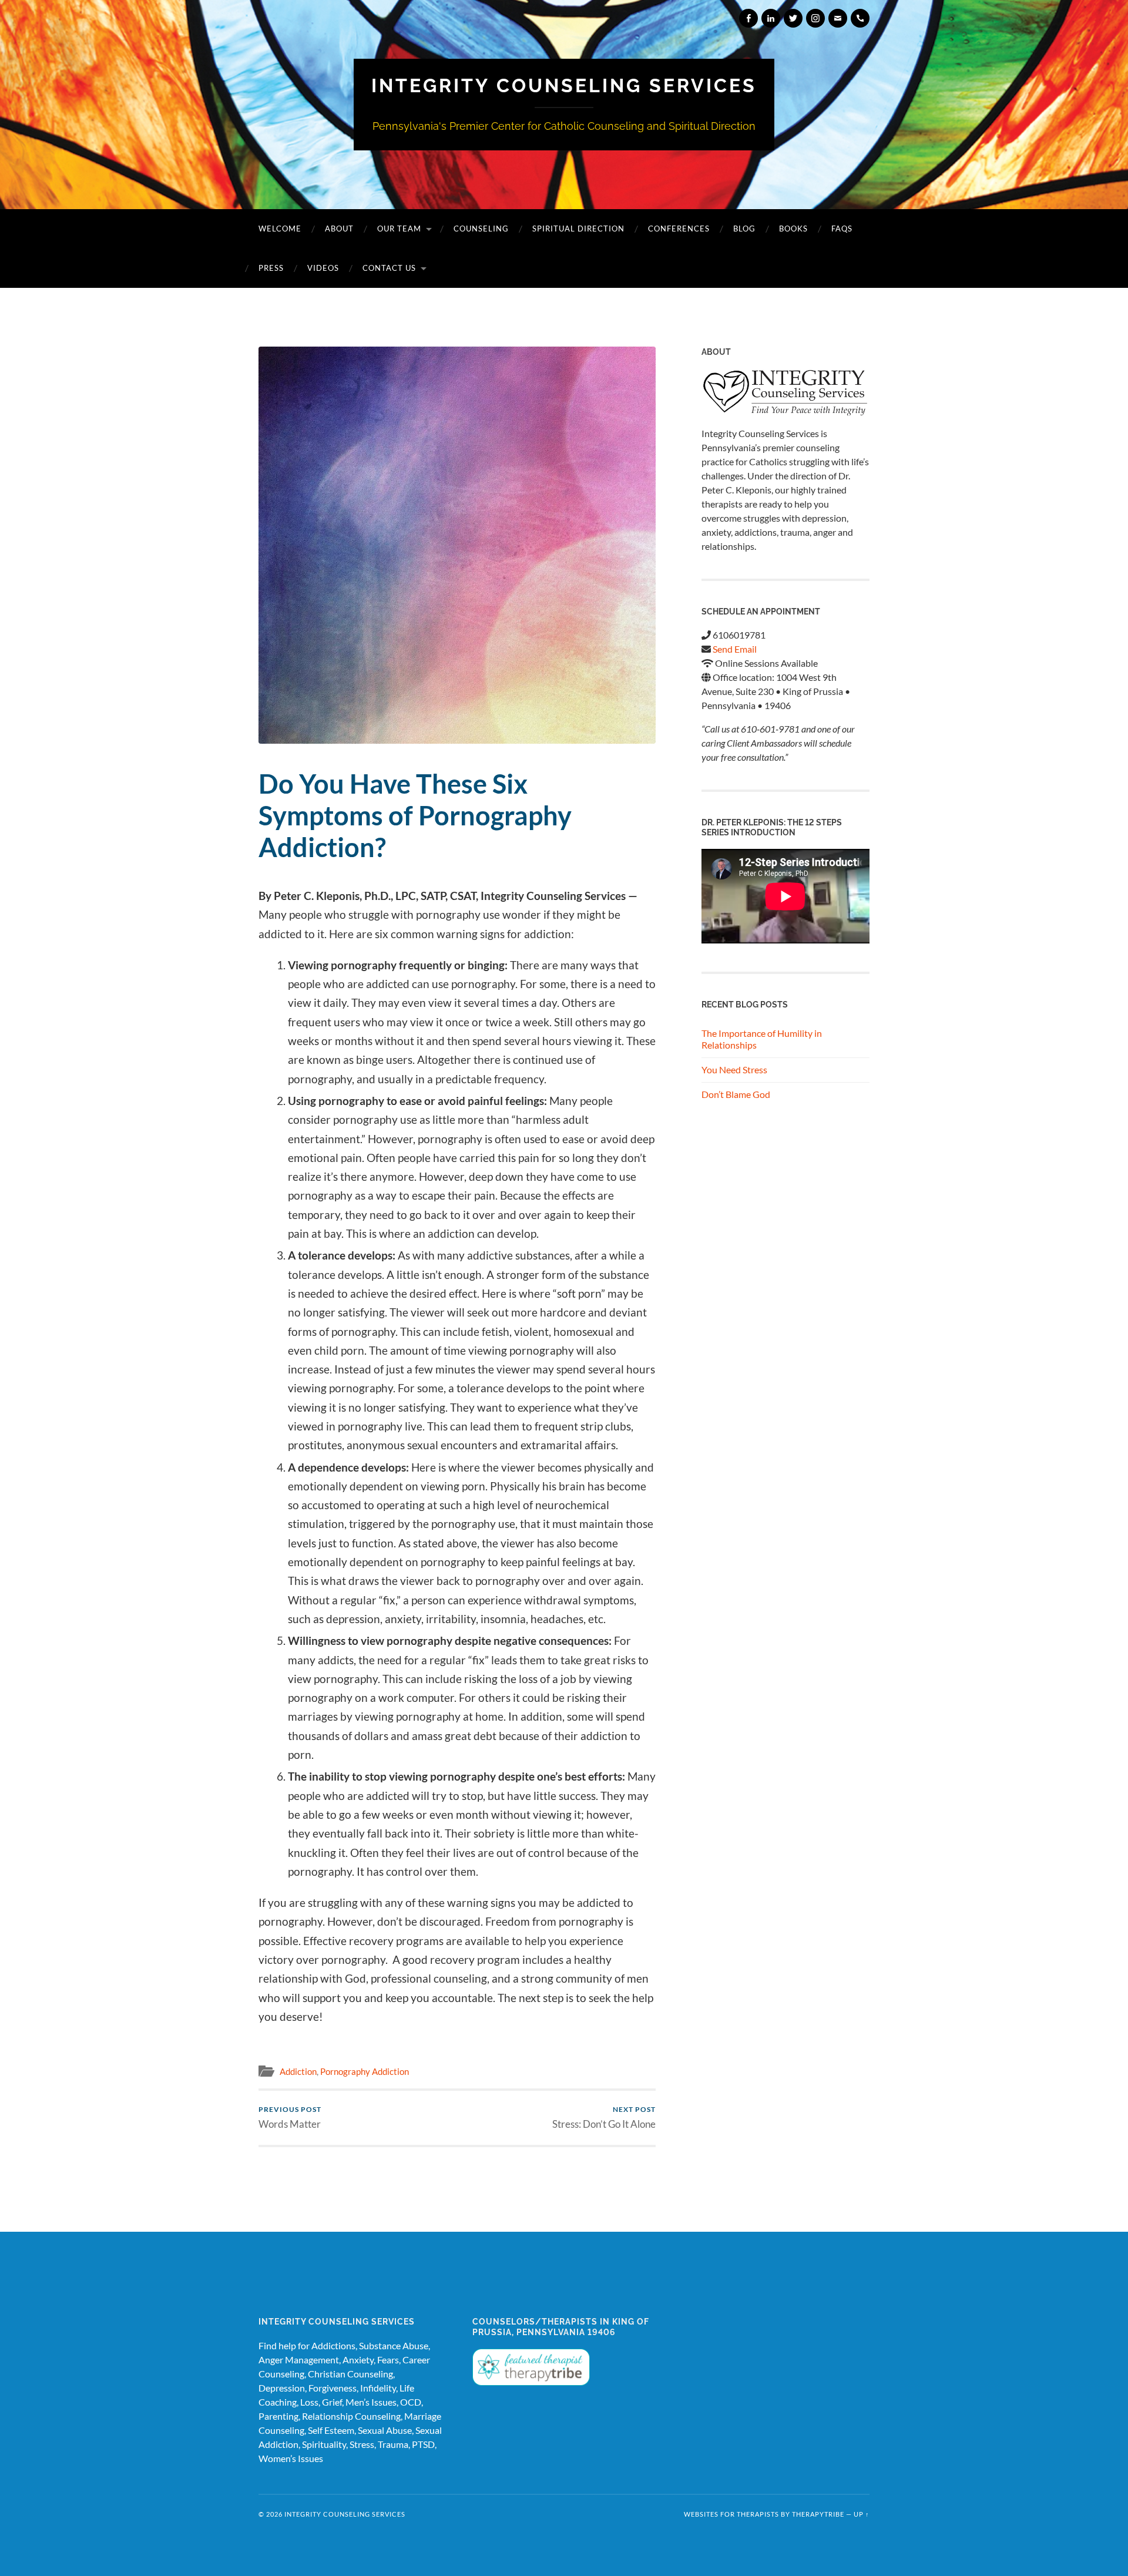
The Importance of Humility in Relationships (762, 1039)
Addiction (298, 2071)
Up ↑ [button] (862, 2514)
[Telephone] (860, 18)
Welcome (280, 229)
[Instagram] (815, 18)
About (339, 229)
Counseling (481, 229)
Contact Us (389, 268)
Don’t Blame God (736, 1094)
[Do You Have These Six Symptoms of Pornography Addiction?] (457, 545)
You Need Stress (734, 1069)
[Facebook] (748, 18)
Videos (323, 268)
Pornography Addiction (365, 2071)
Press (271, 268)
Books (793, 229)
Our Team (399, 229)
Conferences (679, 229)
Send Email (735, 649)
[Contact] (838, 18)
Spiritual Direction (578, 229)
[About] (785, 393)
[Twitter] (793, 18)
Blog (744, 229)
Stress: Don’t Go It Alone (604, 2117)
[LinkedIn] (771, 18)
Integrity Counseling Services (564, 85)
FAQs (842, 229)
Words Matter (290, 2117)
